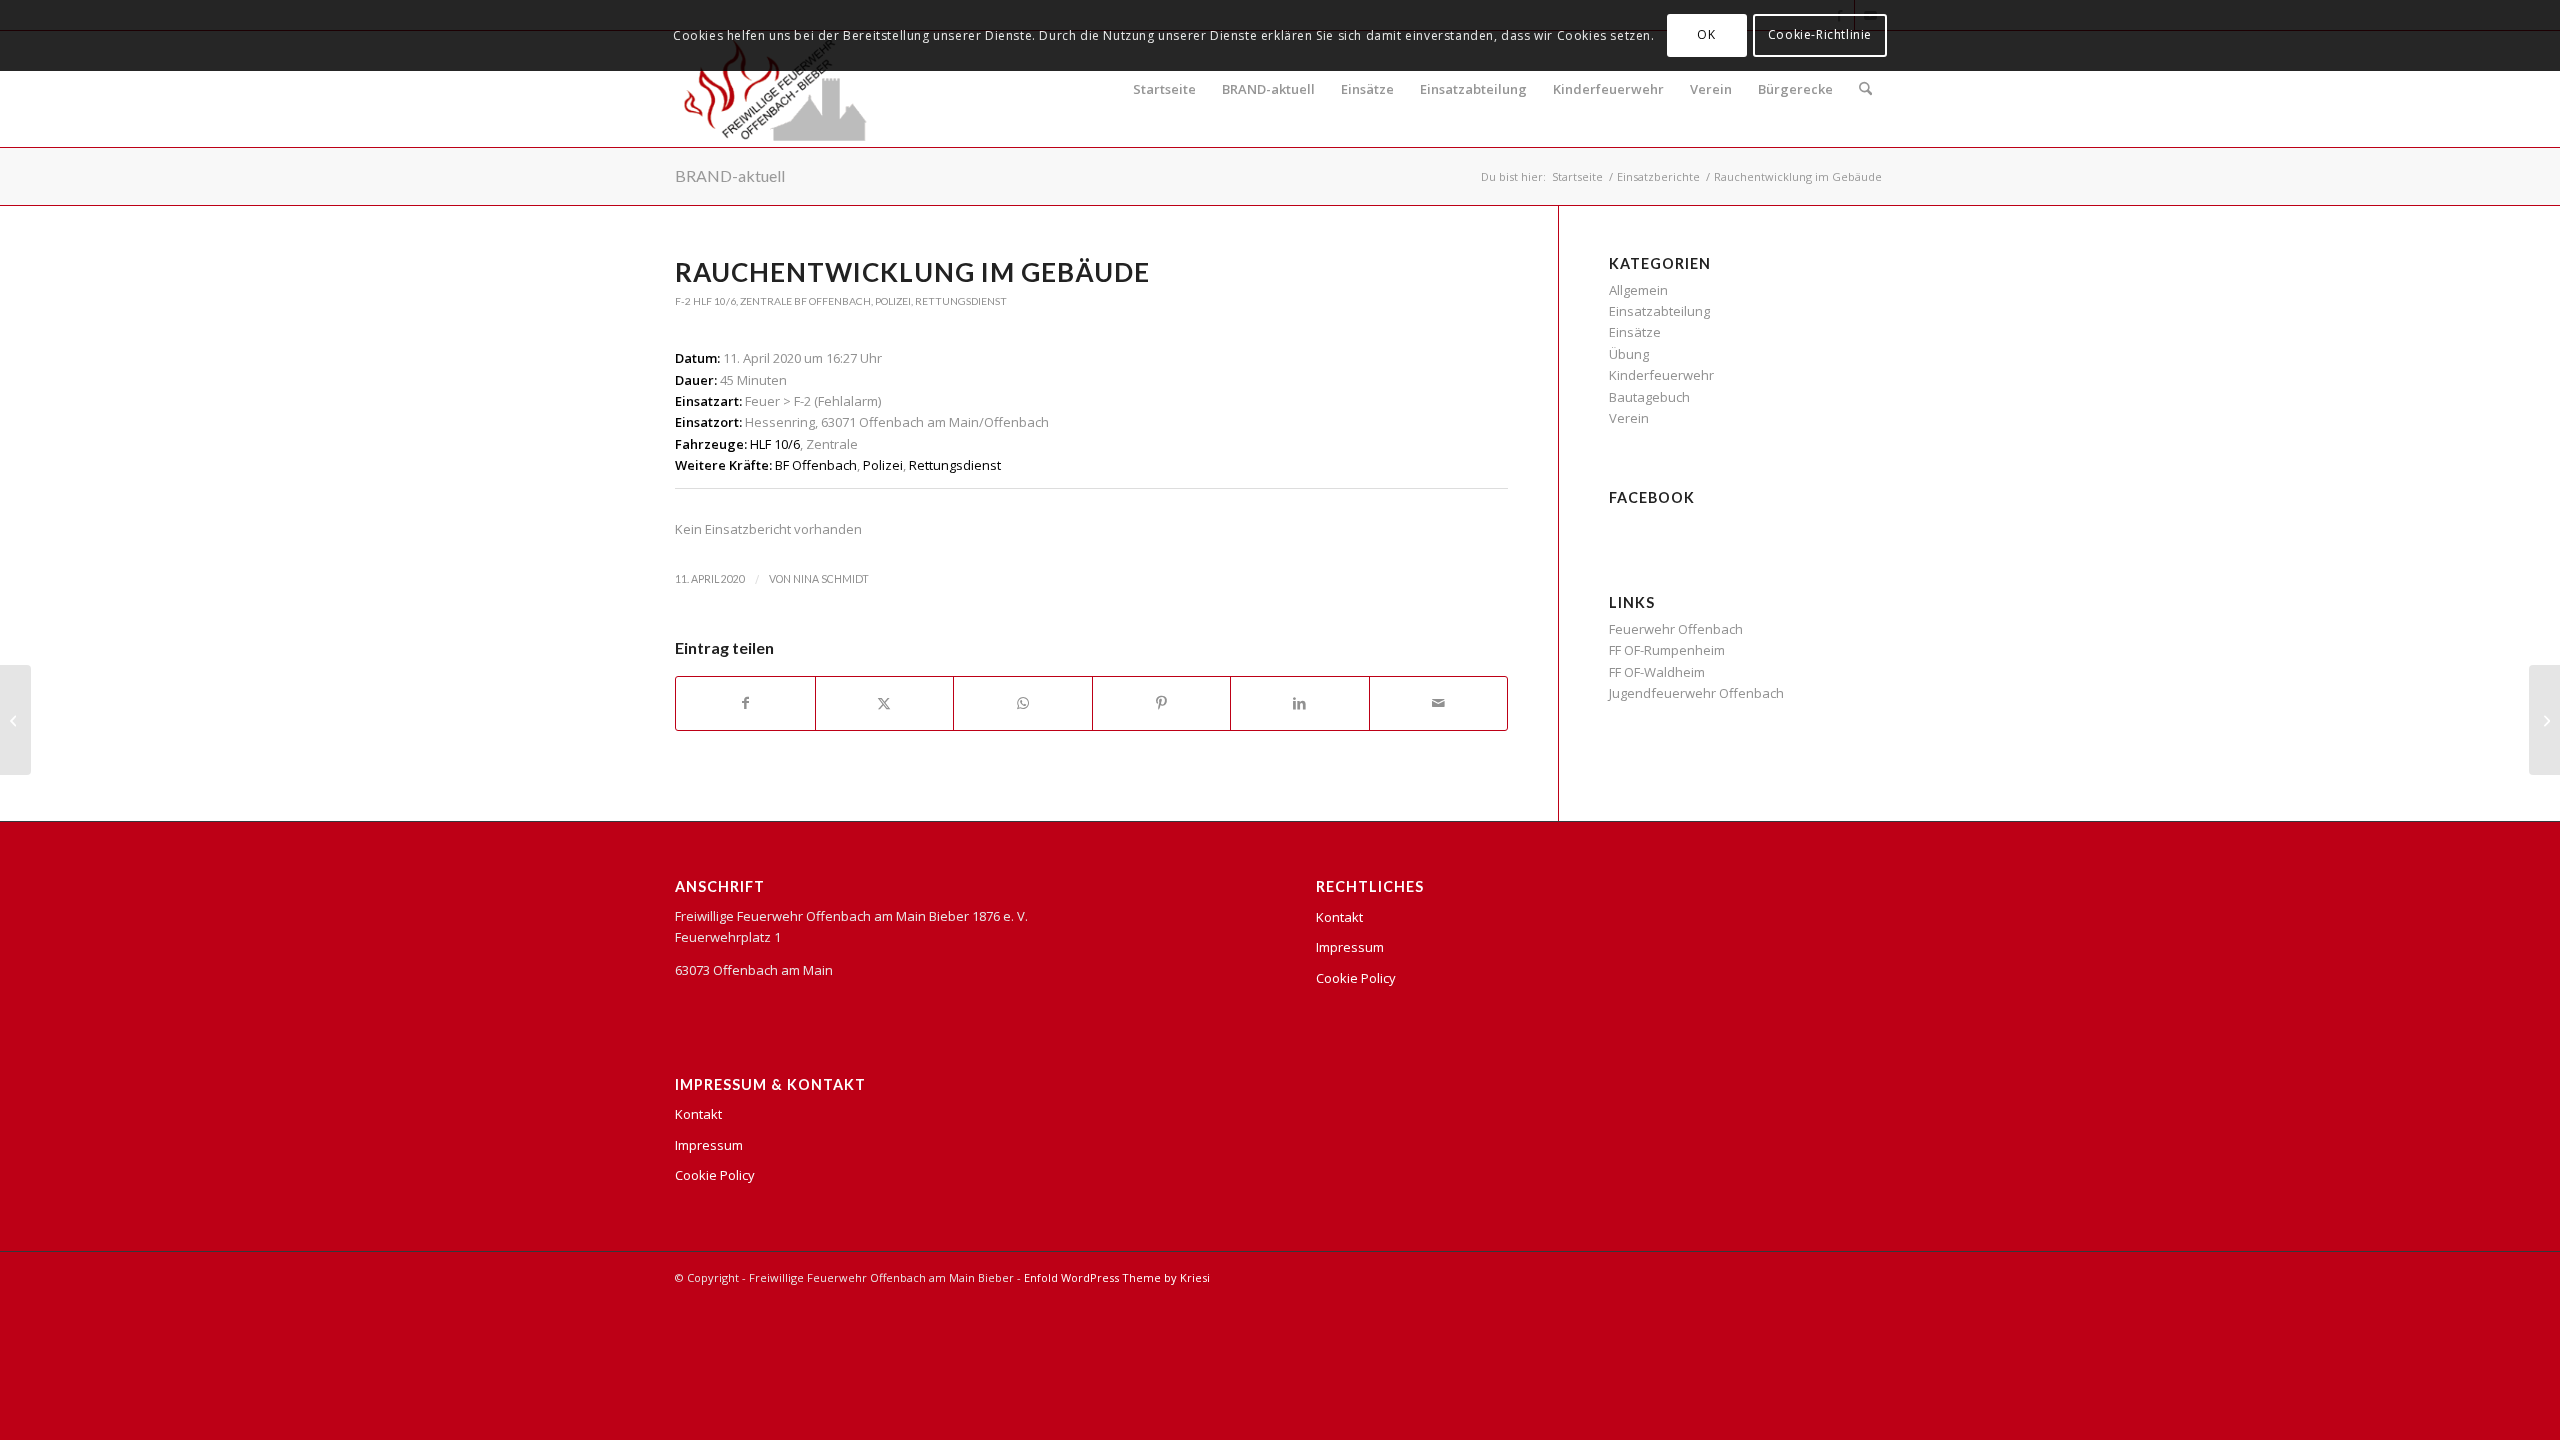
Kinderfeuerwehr (1608, 89)
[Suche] (1865, 89)
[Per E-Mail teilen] (1439, 703)
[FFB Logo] (775, 89)
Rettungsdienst (961, 301)
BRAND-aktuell (1268, 89)
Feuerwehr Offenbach (1676, 629)
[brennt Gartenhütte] (15, 720)
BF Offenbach (832, 301)
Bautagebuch (1649, 397)
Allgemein (1638, 290)
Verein (1711, 89)
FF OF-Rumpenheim (1667, 650)
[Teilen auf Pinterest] (1162, 703)
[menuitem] (1865, 89)
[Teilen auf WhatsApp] (1023, 703)
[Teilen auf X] (885, 703)
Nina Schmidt (831, 579)
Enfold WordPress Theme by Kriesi (1117, 1277)
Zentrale (766, 301)
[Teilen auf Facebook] (745, 703)
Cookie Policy (715, 1175)
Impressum (709, 1145)
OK (1706, 34)
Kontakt (698, 1114)
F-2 (683, 301)
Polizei (893, 301)
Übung (1629, 354)
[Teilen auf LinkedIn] (1300, 703)
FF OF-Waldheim (1657, 672)
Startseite (1164, 89)
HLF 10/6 (714, 301)
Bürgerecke (1795, 89)
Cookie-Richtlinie (1820, 34)
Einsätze (1367, 89)
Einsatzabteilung (1473, 89)
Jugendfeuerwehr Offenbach (1696, 693)
